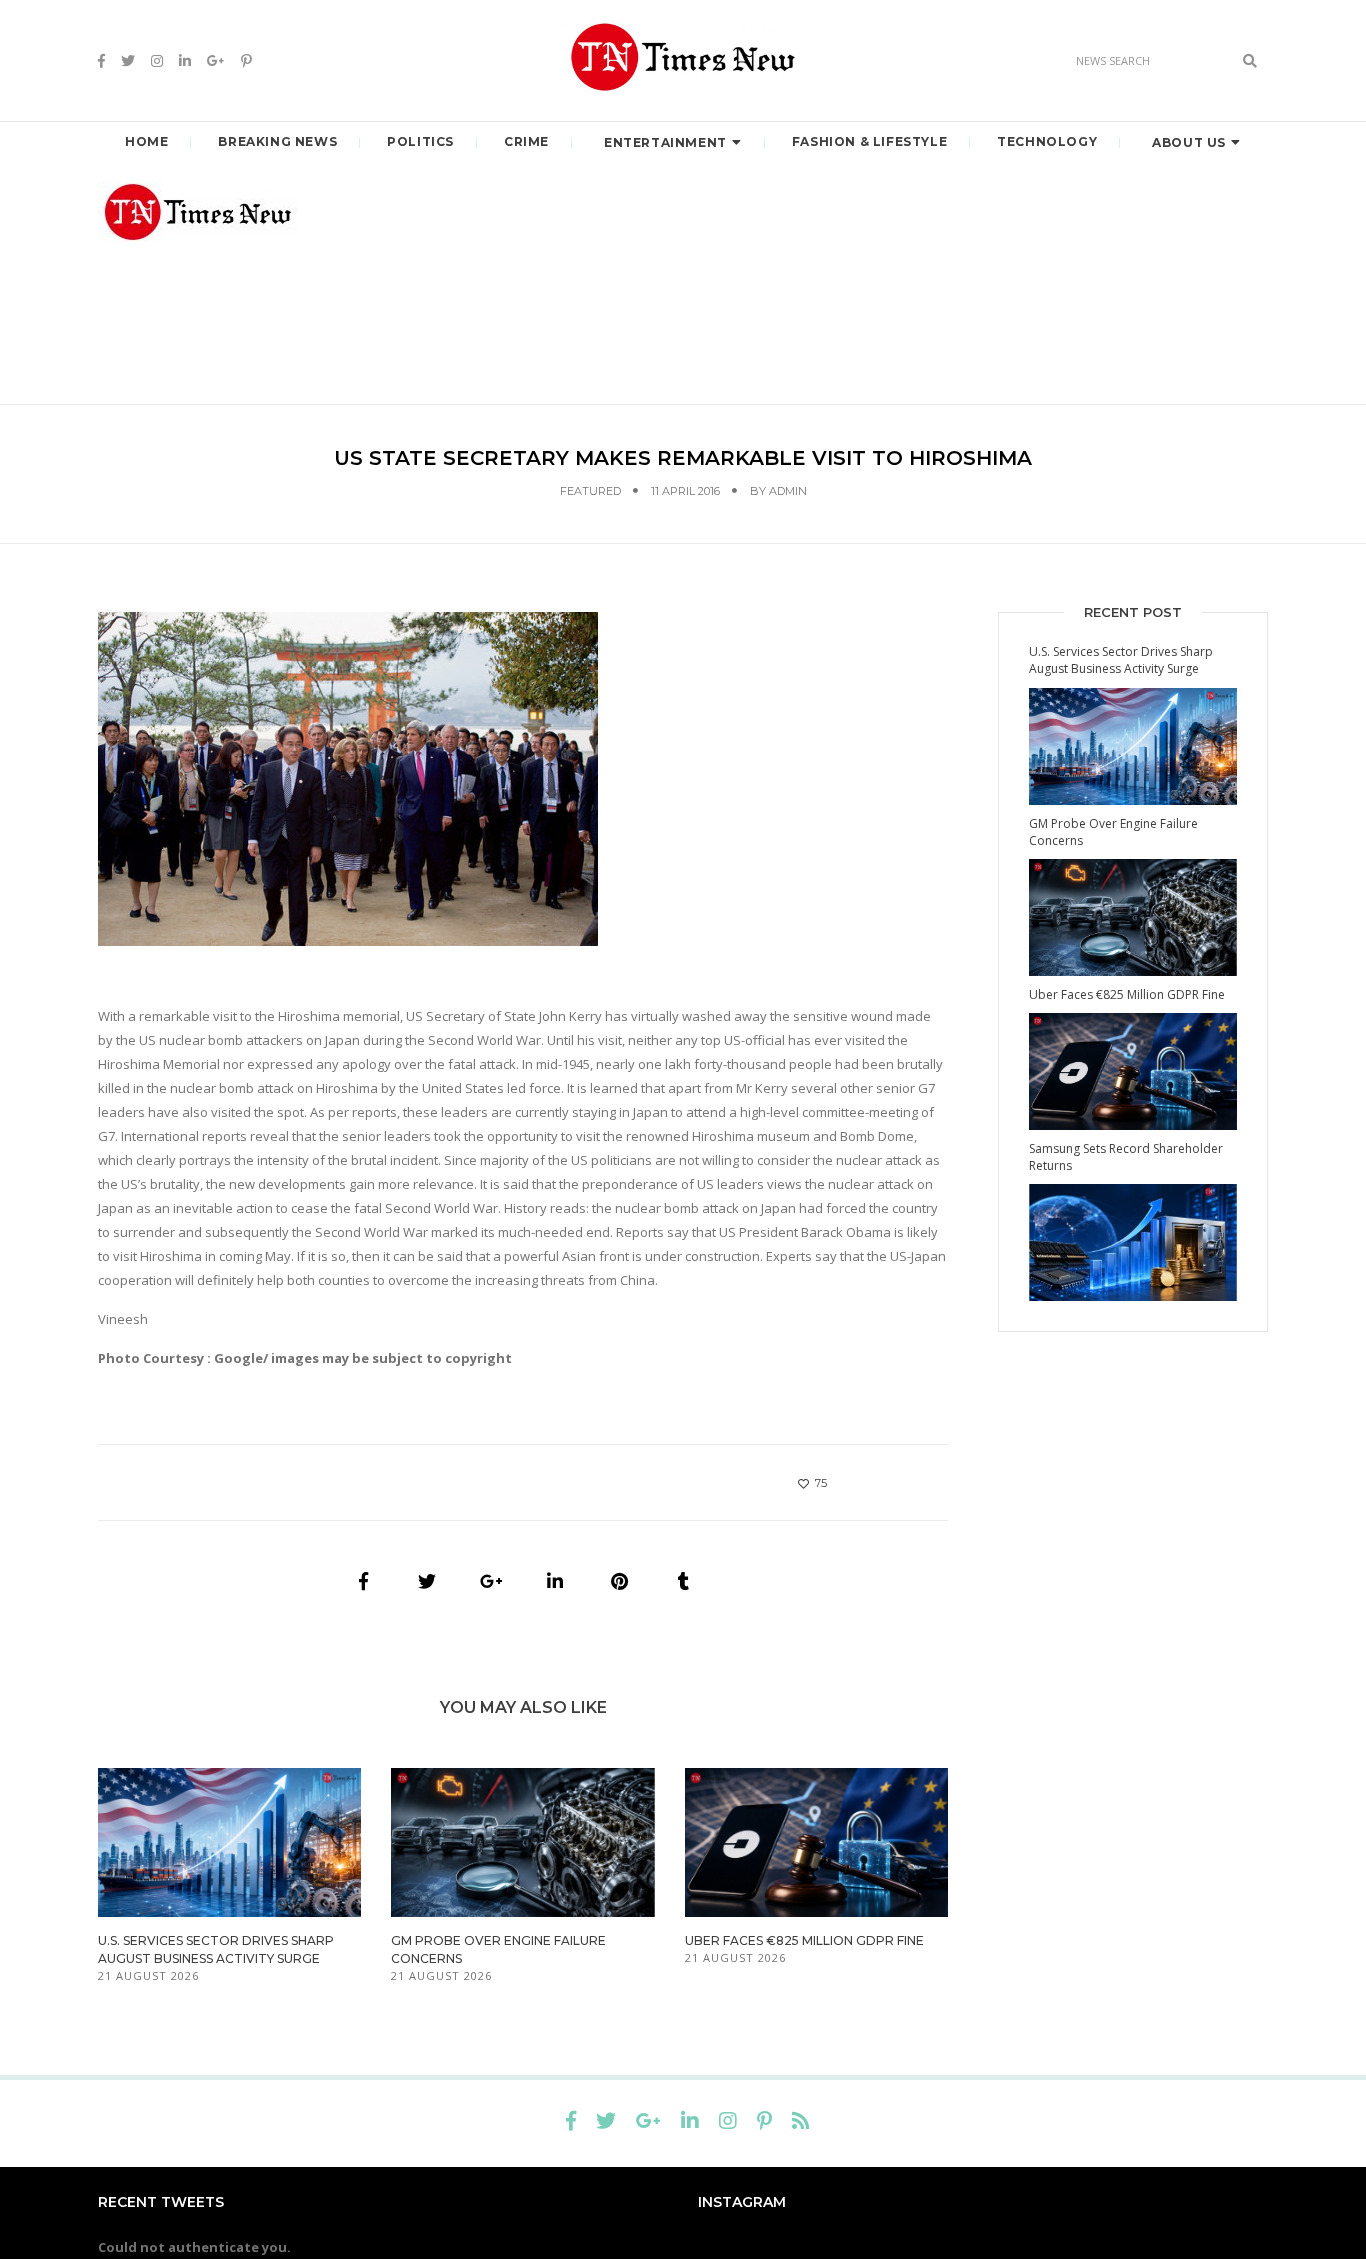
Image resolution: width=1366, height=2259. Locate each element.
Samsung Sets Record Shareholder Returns (1126, 1157)
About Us (1189, 142)
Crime (526, 141)
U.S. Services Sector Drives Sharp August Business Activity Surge (1121, 660)
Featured (590, 491)
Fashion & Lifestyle (869, 141)
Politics (420, 141)
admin (788, 491)
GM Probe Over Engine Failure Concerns (1113, 832)
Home (146, 141)
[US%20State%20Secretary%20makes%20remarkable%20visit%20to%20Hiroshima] (363, 1581)
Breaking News (277, 141)
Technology (1047, 141)
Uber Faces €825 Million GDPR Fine (804, 1940)
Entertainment (665, 142)
